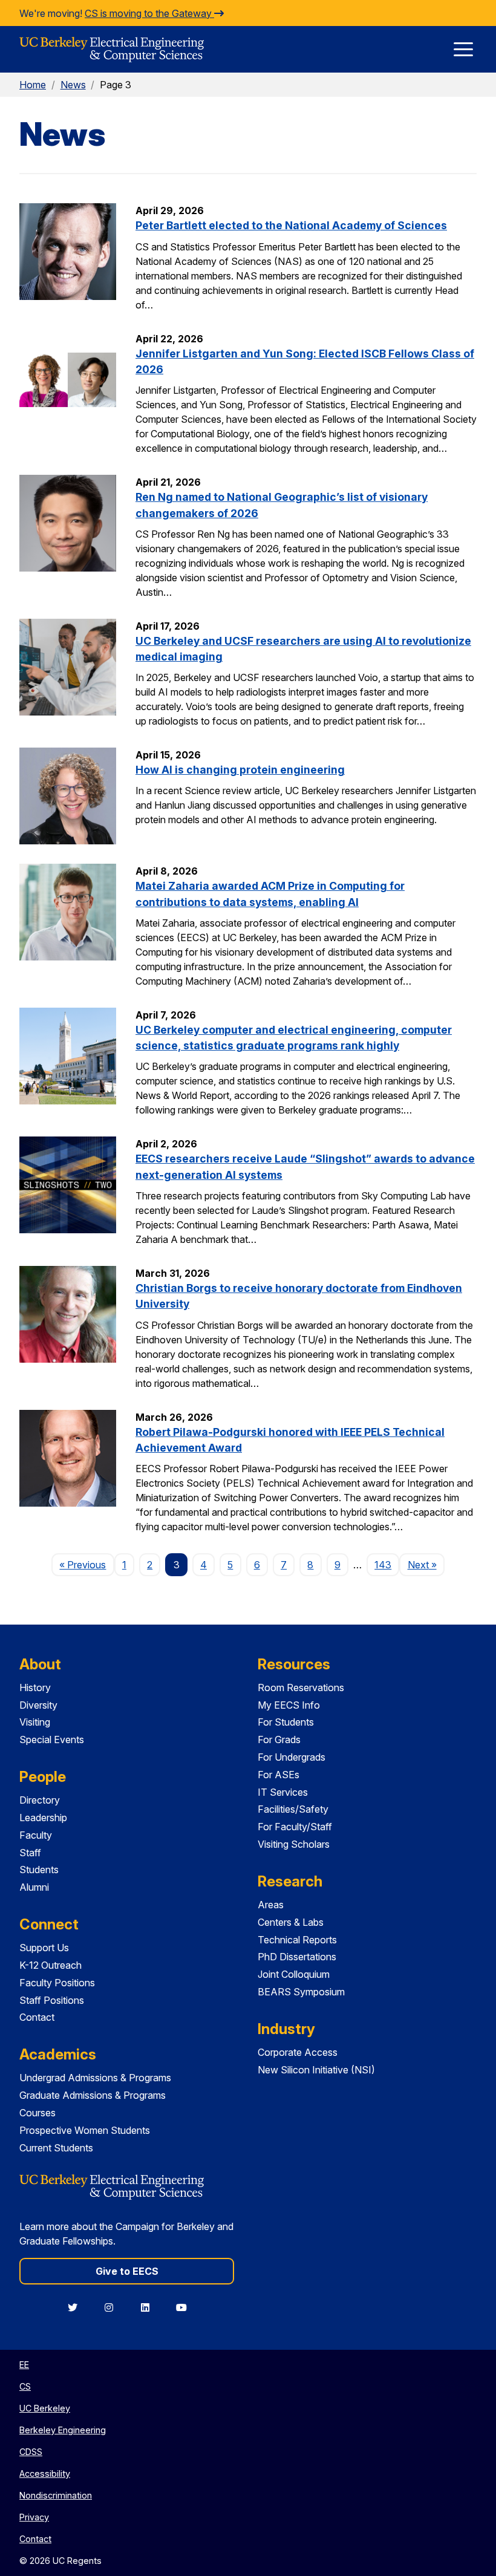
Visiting (35, 1722)
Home (33, 85)
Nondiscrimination (56, 2495)
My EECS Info (289, 1705)
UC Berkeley (45, 2408)
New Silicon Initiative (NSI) (316, 2070)
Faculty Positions (57, 1983)
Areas (271, 1905)
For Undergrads (292, 1757)
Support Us (44, 1948)
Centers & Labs (291, 1922)
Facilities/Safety (293, 1809)
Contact (37, 2017)
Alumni (34, 1887)
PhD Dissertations (297, 1957)
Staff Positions (52, 2000)
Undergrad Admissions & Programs (95, 2078)
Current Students (56, 2148)
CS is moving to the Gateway (149, 13)
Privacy (34, 2517)
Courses (38, 2113)
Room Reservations (301, 1687)
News (73, 85)
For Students (286, 1722)
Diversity (38, 1705)
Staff (30, 1853)
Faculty (36, 1835)
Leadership (43, 1818)
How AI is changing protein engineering (240, 770)
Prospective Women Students (85, 2130)
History (35, 1687)
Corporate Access (298, 2052)
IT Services (283, 1792)
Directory (40, 1800)
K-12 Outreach (51, 1965)
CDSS (31, 2452)
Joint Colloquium (294, 1974)
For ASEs (279, 1775)
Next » (426, 1564)
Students (39, 1870)
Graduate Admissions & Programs (93, 2095)
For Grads (279, 1740)
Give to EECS (127, 2271)
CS (25, 2386)
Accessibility (45, 2473)
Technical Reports (297, 1940)
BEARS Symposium (301, 1992)
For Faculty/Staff (295, 1827)
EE (24, 2365)
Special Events (52, 1740)
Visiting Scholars (294, 1844)
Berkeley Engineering (63, 2430)
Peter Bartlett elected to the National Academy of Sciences (291, 225)
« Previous (86, 1564)
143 (383, 1565)
